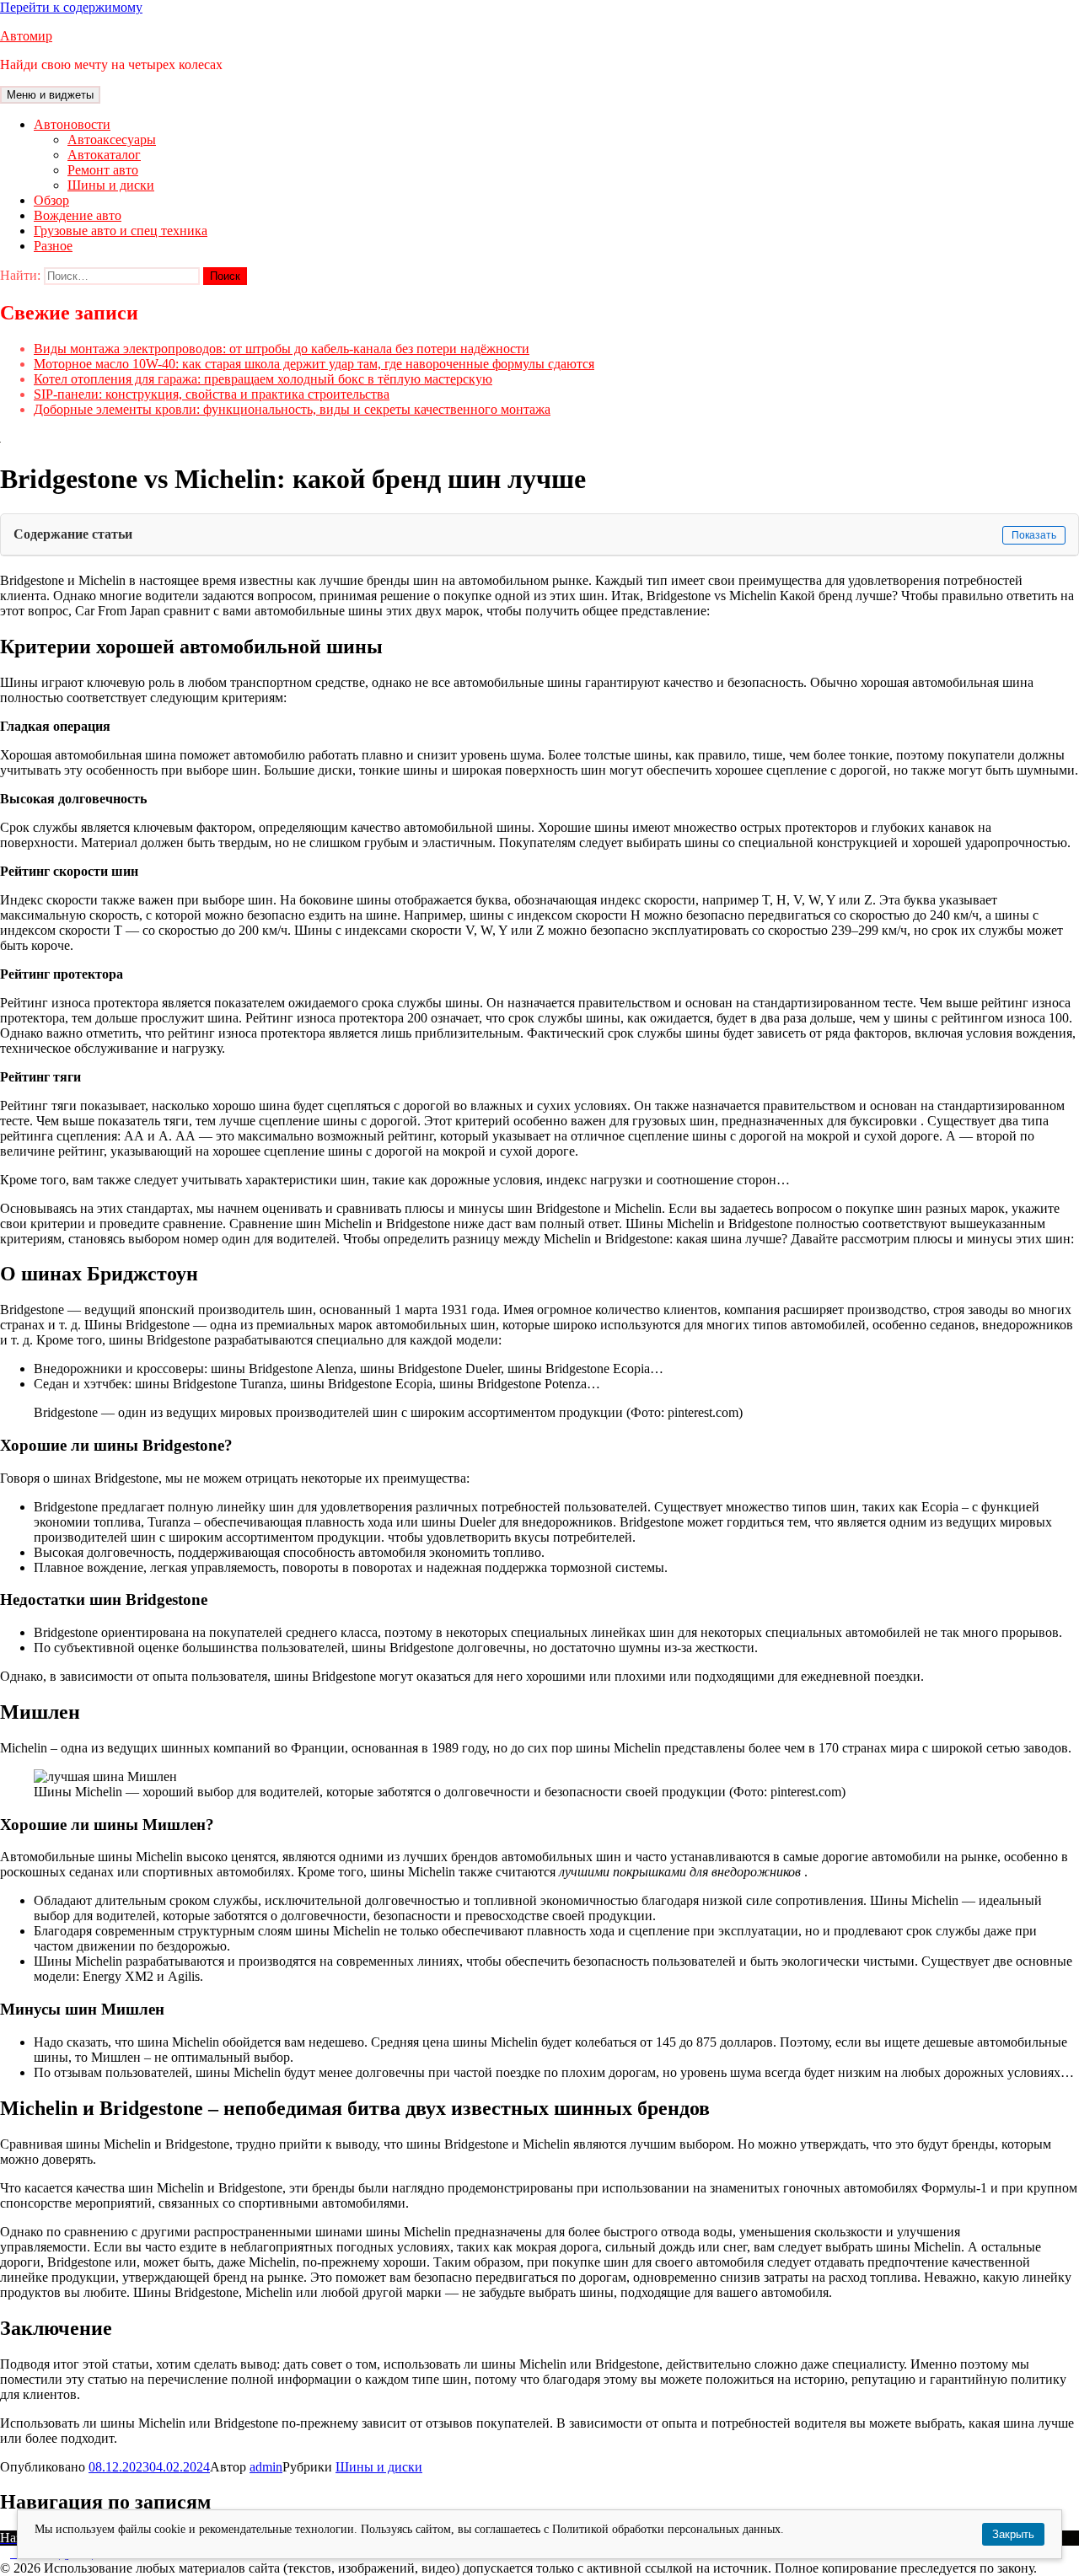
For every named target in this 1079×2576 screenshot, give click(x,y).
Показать (1034, 535)
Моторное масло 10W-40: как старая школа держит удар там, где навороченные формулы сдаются (314, 364)
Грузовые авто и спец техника (121, 231)
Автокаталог (104, 155)
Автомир (26, 36)
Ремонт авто (103, 170)
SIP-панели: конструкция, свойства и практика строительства (212, 394)
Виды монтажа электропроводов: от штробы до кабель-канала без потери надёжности (282, 349)
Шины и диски (111, 185)
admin (266, 2467)
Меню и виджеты (50, 95)
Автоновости (72, 124)
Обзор (51, 200)
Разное (53, 246)
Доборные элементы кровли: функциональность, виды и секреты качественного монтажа (292, 409)
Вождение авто (78, 215)
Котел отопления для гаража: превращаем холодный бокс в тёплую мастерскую (263, 379)
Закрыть (1013, 2534)
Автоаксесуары (112, 140)
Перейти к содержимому (71, 7)
